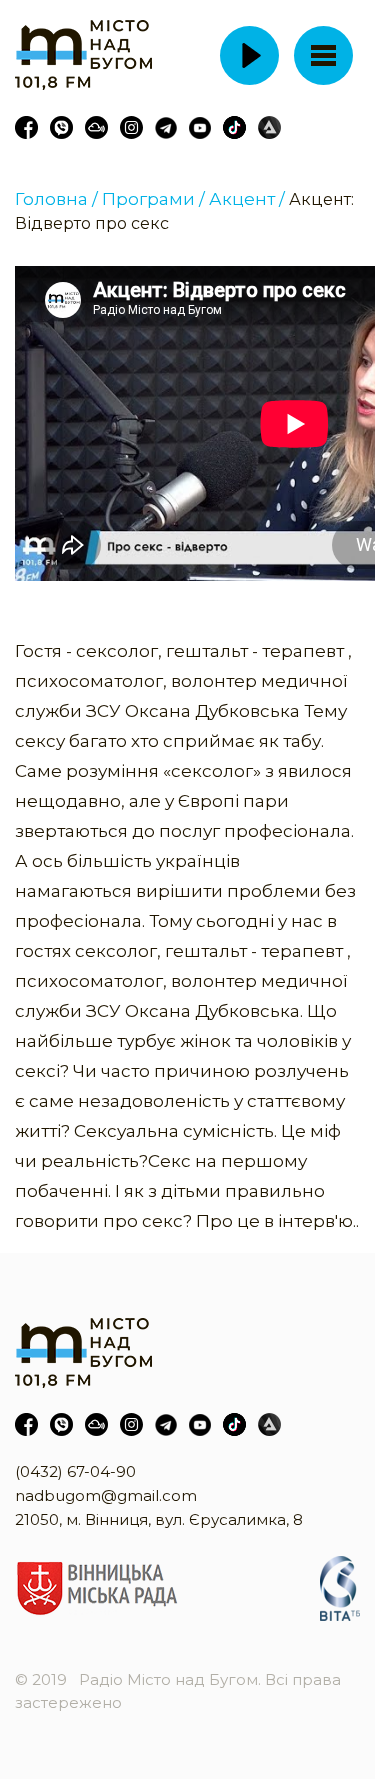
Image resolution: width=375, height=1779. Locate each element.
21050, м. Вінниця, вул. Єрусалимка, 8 (159, 1519)
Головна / (56, 199)
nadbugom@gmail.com (106, 1495)
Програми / (153, 199)
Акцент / (247, 199)
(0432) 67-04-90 (75, 1471)
